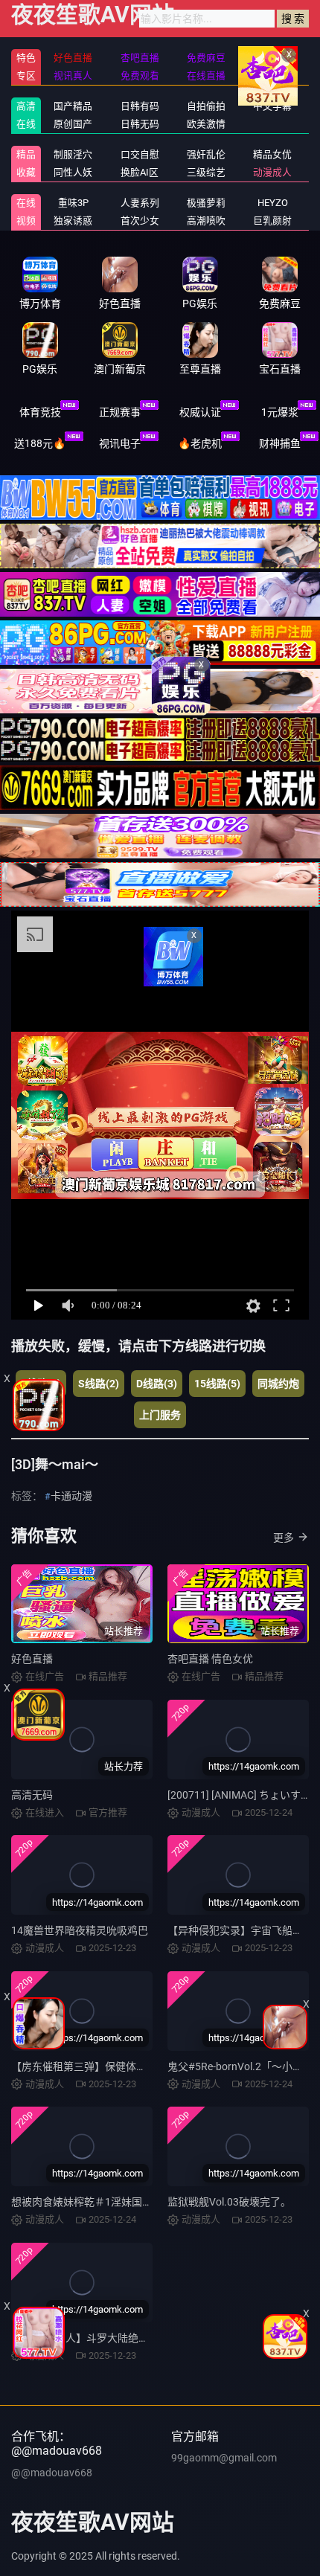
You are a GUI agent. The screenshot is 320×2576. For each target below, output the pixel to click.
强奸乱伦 (206, 154)
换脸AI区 (140, 172)
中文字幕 (272, 106)
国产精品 (73, 106)
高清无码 (32, 1795)
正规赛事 (120, 412)
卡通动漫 (71, 1496)
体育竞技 (40, 412)
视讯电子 (120, 443)
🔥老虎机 (200, 443)
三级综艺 (206, 172)
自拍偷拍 (206, 106)
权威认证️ (200, 412)
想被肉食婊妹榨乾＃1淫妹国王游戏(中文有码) (117, 2202)
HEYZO (273, 203)
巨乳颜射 (272, 221)
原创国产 (73, 124)
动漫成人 (272, 172)
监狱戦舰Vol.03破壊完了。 (229, 2202)
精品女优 (272, 154)
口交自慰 (140, 154)
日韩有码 (140, 106)
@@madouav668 (52, 2473)
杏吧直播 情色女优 (210, 1659)
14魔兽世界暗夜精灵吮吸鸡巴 (80, 1930)
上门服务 (160, 1415)
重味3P (73, 203)
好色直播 (32, 1659)
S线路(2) (99, 1384)
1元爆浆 (280, 412)
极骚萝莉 (206, 203)
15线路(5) (217, 1384)
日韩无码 (140, 124)
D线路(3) (157, 1384)
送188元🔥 (40, 443)
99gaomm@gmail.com (224, 2458)
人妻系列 (140, 203)
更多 (284, 1538)
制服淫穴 (73, 154)
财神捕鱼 (280, 443)
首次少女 (140, 221)
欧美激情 (206, 124)
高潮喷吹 (206, 221)
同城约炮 (278, 1384)
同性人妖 (73, 172)
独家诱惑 (73, 221)
